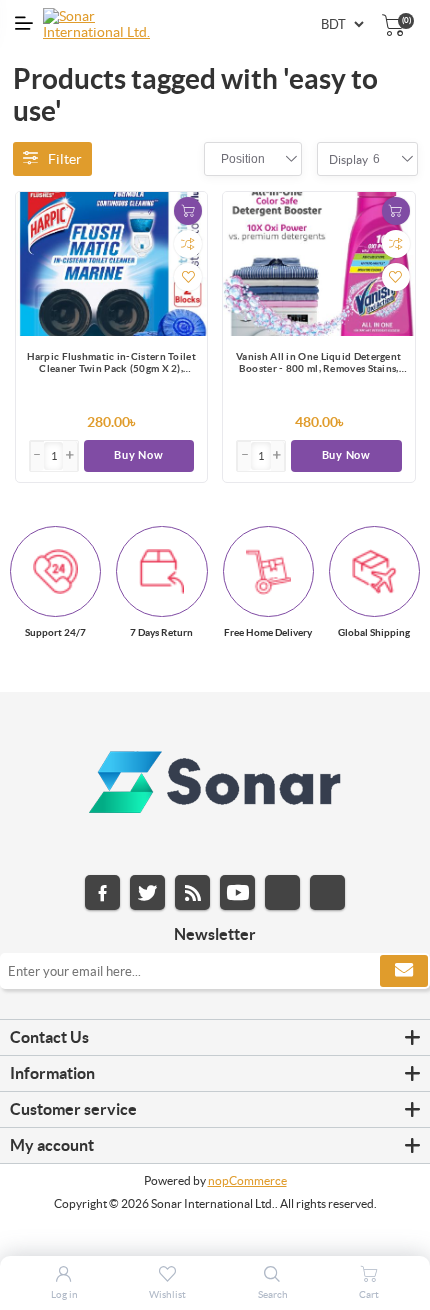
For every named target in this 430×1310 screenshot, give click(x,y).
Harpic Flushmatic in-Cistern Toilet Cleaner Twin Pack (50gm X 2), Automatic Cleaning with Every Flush (112, 364)
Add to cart (188, 211)
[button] (70, 456)
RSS (192, 892)
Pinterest (327, 892)
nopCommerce (247, 1180)
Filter (65, 159)
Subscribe (404, 971)
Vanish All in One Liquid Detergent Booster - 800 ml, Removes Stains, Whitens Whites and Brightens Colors (318, 364)
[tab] (215, 1038)
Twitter (147, 892)
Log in (64, 1294)
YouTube (237, 892)
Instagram (282, 892)
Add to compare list (188, 244)
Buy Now (138, 455)
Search (273, 1294)
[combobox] (243, 159)
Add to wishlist (188, 277)
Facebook (102, 892)
